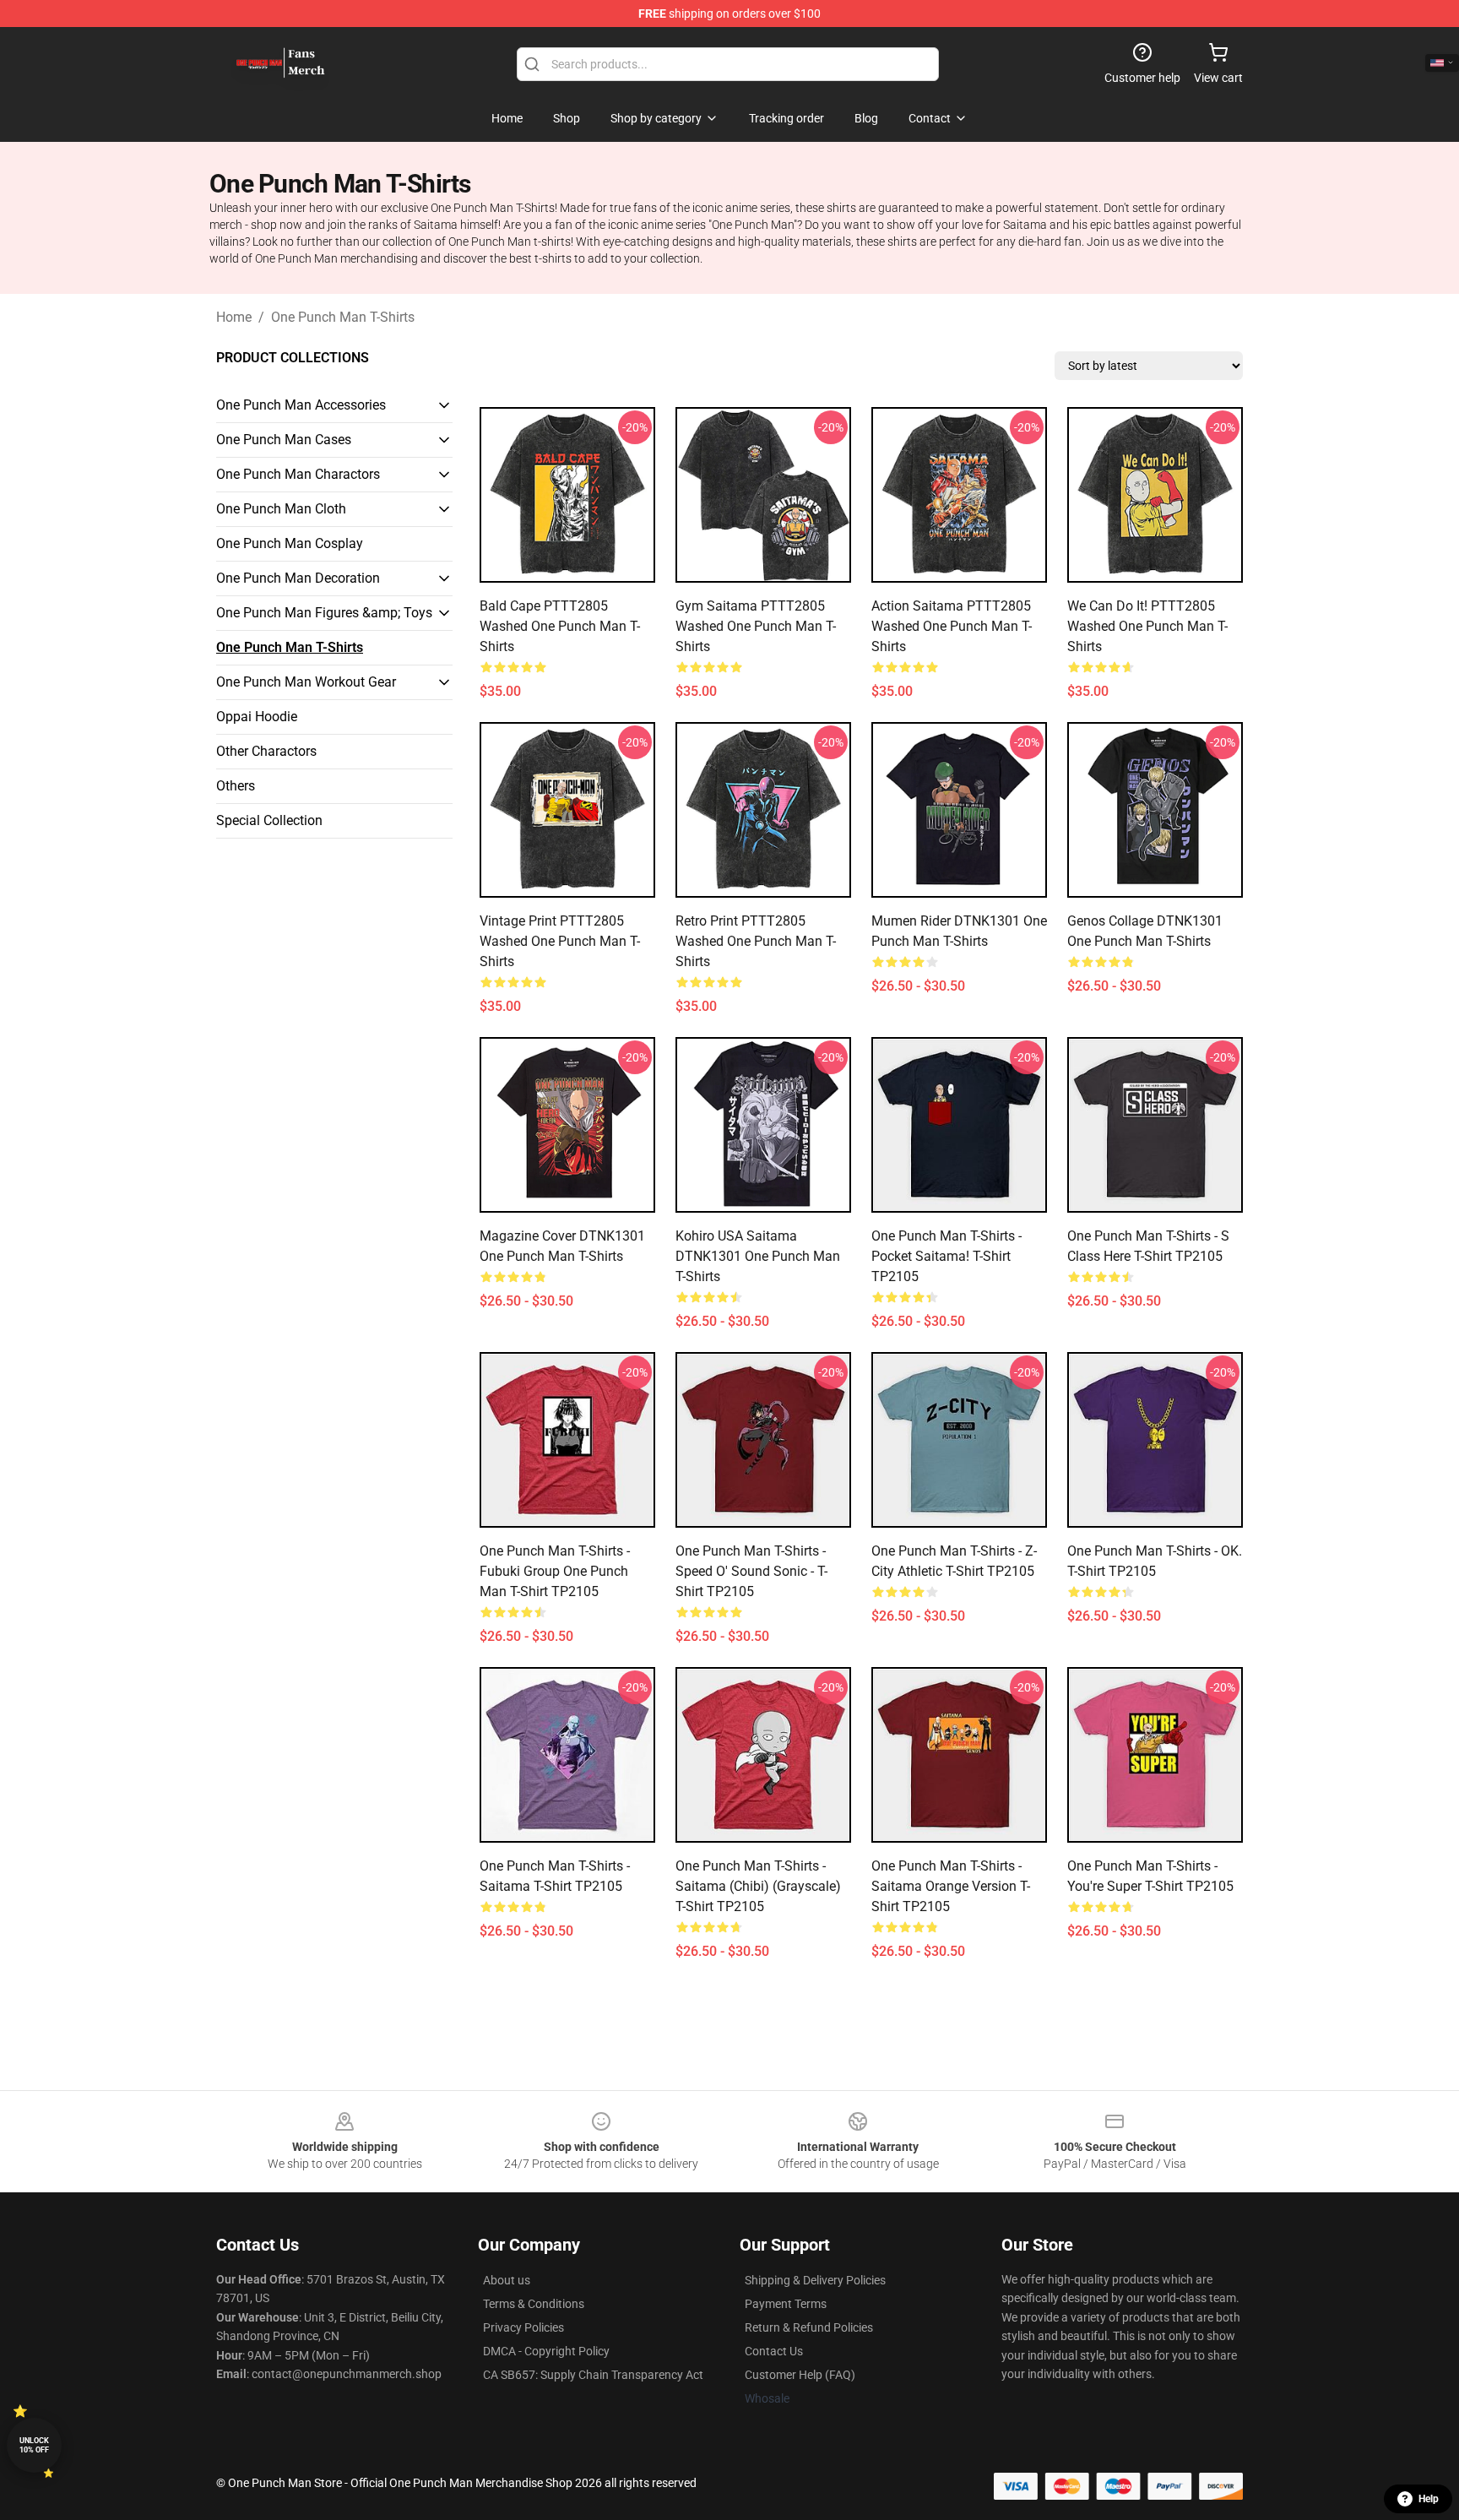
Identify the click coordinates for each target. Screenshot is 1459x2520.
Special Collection (269, 820)
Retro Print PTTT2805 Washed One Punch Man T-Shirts (756, 941)
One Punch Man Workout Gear (306, 682)
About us (507, 2280)
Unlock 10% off (34, 2445)
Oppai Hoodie (257, 717)
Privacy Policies (523, 2327)
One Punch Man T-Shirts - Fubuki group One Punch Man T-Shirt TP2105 (555, 1571)
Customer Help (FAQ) (800, 2375)
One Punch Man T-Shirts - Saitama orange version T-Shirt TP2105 (951, 1886)
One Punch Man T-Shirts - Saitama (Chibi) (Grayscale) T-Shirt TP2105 (758, 1886)
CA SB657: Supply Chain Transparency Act (593, 2375)
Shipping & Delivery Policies (815, 2280)
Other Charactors (266, 751)
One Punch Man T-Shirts (343, 317)
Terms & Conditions (534, 2304)
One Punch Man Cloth (281, 509)
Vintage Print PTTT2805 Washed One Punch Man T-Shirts (560, 941)
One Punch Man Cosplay (290, 543)
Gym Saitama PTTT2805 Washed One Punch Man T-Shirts (756, 626)
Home (234, 317)
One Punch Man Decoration (298, 578)
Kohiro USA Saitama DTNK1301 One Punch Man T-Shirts (758, 1256)
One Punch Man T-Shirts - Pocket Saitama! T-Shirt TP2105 (946, 1256)
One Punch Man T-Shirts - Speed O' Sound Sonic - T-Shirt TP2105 (751, 1571)
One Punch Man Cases (284, 440)
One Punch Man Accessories (301, 405)
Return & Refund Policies (809, 2327)
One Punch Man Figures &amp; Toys (324, 613)
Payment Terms (786, 2304)
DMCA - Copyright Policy (546, 2351)
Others (236, 786)
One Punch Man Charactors (298, 474)
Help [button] (1429, 2499)
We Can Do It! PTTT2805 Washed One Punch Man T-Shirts (1147, 626)
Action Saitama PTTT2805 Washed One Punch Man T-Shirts (952, 626)
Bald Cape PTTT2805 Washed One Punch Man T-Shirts (560, 626)
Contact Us (774, 2351)
